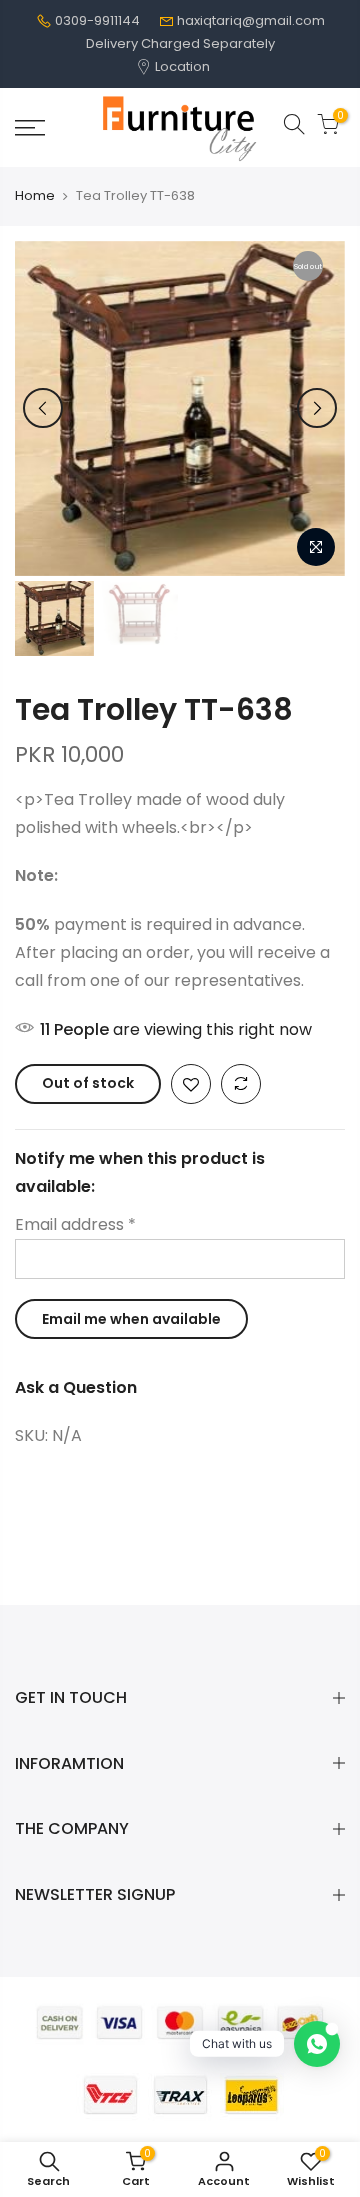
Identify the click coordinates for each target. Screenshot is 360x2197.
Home (35, 196)
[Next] (317, 408)
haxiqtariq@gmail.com (251, 20)
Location (181, 66)
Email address (75, 1224)
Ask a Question (76, 1387)
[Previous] (43, 408)
